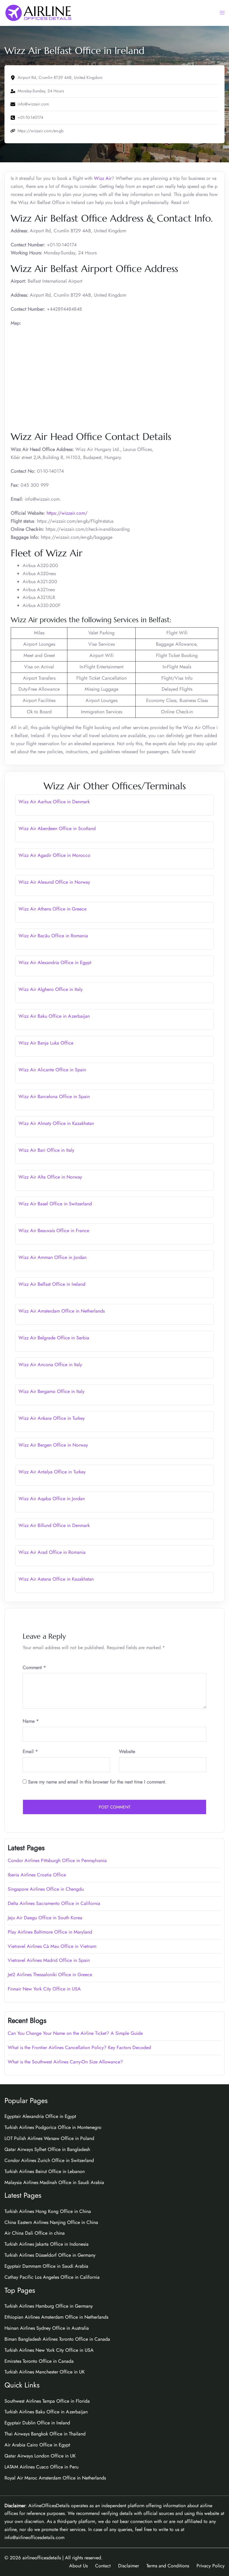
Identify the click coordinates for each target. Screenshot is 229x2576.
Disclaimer (129, 2566)
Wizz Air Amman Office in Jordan (52, 1257)
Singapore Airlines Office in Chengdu (46, 1889)
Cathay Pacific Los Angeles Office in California (52, 2277)
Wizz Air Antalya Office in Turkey (52, 1472)
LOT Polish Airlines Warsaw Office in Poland (49, 2138)
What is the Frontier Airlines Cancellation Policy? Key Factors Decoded (79, 2047)
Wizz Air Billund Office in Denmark (54, 1525)
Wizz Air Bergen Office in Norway (53, 1445)
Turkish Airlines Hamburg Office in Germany (49, 2306)
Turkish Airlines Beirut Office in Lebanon (45, 2171)
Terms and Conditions (168, 2566)
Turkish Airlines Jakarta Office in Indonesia (47, 2244)
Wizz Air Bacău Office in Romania (53, 936)
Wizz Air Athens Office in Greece (52, 909)
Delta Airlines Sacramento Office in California (54, 1903)
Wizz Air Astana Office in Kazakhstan (56, 1579)
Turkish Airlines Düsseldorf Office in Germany (50, 2255)
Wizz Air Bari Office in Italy (46, 1150)
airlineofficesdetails (42, 2558)
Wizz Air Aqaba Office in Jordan (52, 1499)
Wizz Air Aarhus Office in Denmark (54, 802)
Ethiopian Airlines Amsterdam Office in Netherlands (56, 2317)
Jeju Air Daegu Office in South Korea (45, 1918)
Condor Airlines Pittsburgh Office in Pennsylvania (57, 1860)
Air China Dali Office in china (35, 2233)
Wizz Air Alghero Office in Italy (51, 989)
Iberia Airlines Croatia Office (37, 1875)
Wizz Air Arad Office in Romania (52, 1552)
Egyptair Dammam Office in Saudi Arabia (46, 2266)
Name (31, 1721)
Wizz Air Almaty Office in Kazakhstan (56, 1123)
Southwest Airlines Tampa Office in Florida (47, 2401)
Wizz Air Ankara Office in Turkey (52, 1418)
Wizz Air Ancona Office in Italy (50, 1365)
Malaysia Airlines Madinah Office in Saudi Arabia (54, 2182)
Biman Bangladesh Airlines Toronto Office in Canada (57, 2339)
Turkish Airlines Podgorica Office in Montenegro (53, 2127)
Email (30, 1751)
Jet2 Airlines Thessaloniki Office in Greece (50, 1975)
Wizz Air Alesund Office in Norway (54, 882)
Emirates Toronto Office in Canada (39, 2361)
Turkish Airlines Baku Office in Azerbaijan (46, 2412)
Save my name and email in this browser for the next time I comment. (97, 1782)
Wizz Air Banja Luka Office (46, 1043)
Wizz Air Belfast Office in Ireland (52, 1284)
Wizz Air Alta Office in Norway (50, 1177)
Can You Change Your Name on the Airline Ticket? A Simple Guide (76, 2033)
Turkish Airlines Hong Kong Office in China (48, 2211)
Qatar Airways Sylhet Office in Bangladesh (47, 2149)
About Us (78, 2566)
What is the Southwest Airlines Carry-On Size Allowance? (65, 2062)
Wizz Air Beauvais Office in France (54, 1231)
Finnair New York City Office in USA (44, 1989)
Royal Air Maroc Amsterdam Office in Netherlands (55, 2478)
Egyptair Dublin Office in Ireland (37, 2423)
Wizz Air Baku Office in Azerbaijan (54, 1016)
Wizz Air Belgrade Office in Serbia (54, 1338)
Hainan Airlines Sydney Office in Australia (47, 2328)
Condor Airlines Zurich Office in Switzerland (49, 2160)
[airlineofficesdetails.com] (38, 12)
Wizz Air (103, 178)
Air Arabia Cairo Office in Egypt (37, 2445)
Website (127, 1751)
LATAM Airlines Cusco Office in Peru (41, 2467)
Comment (34, 1667)
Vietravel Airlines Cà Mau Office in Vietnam (52, 1946)
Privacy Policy (211, 2566)
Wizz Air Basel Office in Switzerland (55, 1204)
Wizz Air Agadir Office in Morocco (54, 855)
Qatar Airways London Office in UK (40, 2456)
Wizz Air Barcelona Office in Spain (54, 1096)
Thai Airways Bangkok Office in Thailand (45, 2434)
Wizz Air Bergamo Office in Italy (51, 1391)
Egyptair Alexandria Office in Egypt (40, 2116)
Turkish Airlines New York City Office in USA (49, 2350)
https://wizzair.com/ (67, 513)
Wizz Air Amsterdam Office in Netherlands (62, 1311)
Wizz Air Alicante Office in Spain (52, 1070)
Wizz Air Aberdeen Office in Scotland (57, 828)
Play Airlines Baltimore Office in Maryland (50, 1932)
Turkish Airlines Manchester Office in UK (45, 2372)
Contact (103, 2566)
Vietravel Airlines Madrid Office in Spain (49, 1960)
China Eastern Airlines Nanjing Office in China (51, 2222)
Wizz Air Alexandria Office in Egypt (55, 962)
